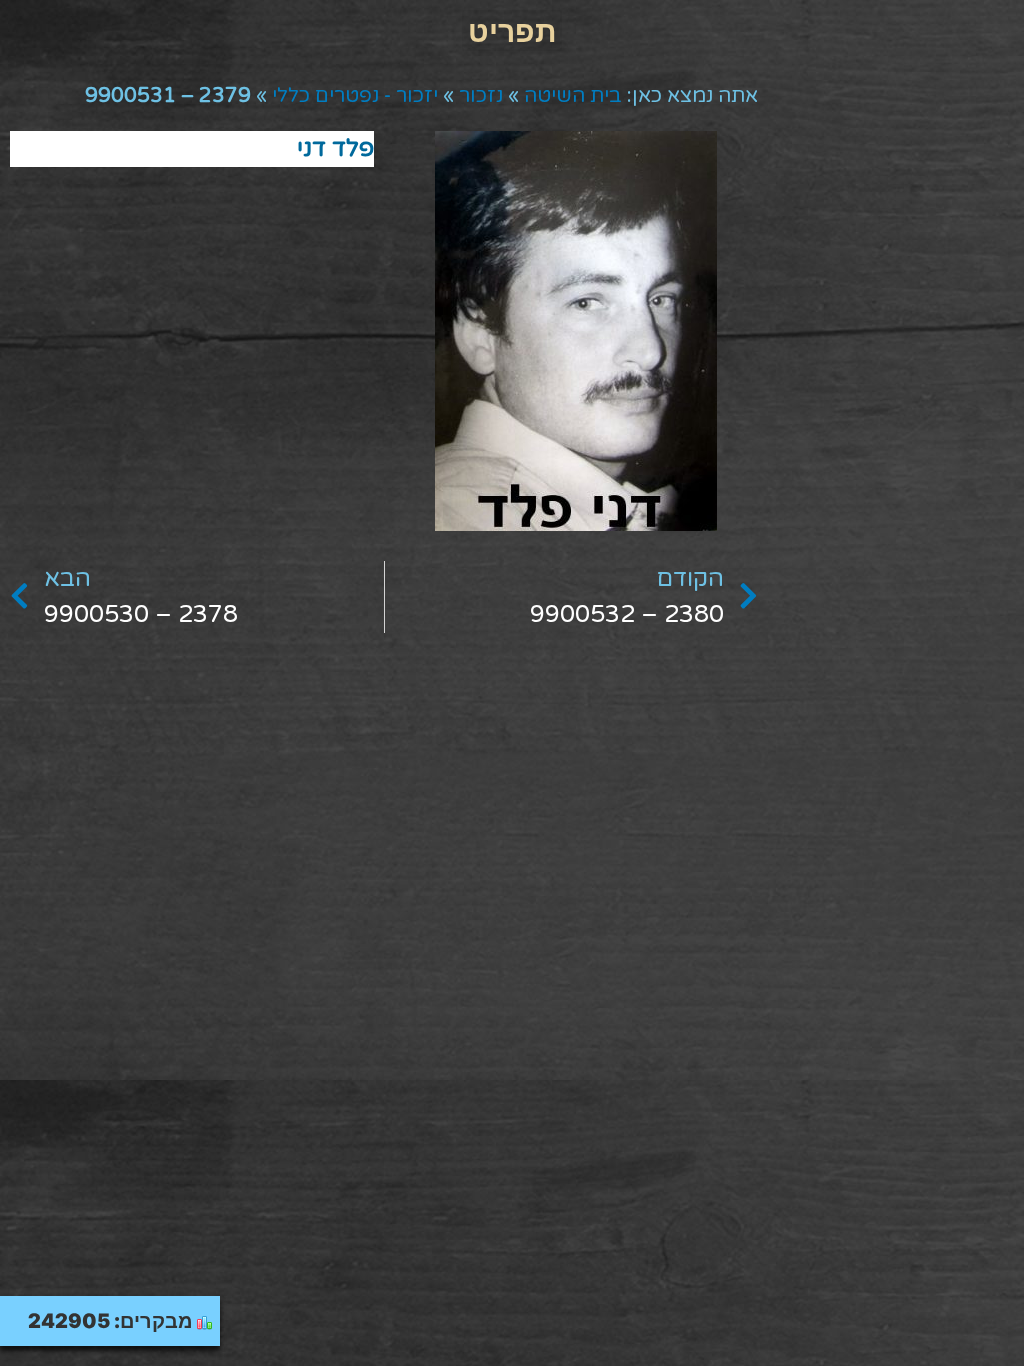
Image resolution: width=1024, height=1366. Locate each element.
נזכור (481, 96)
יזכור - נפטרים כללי (355, 96)
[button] (512, 30)
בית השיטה (573, 96)
